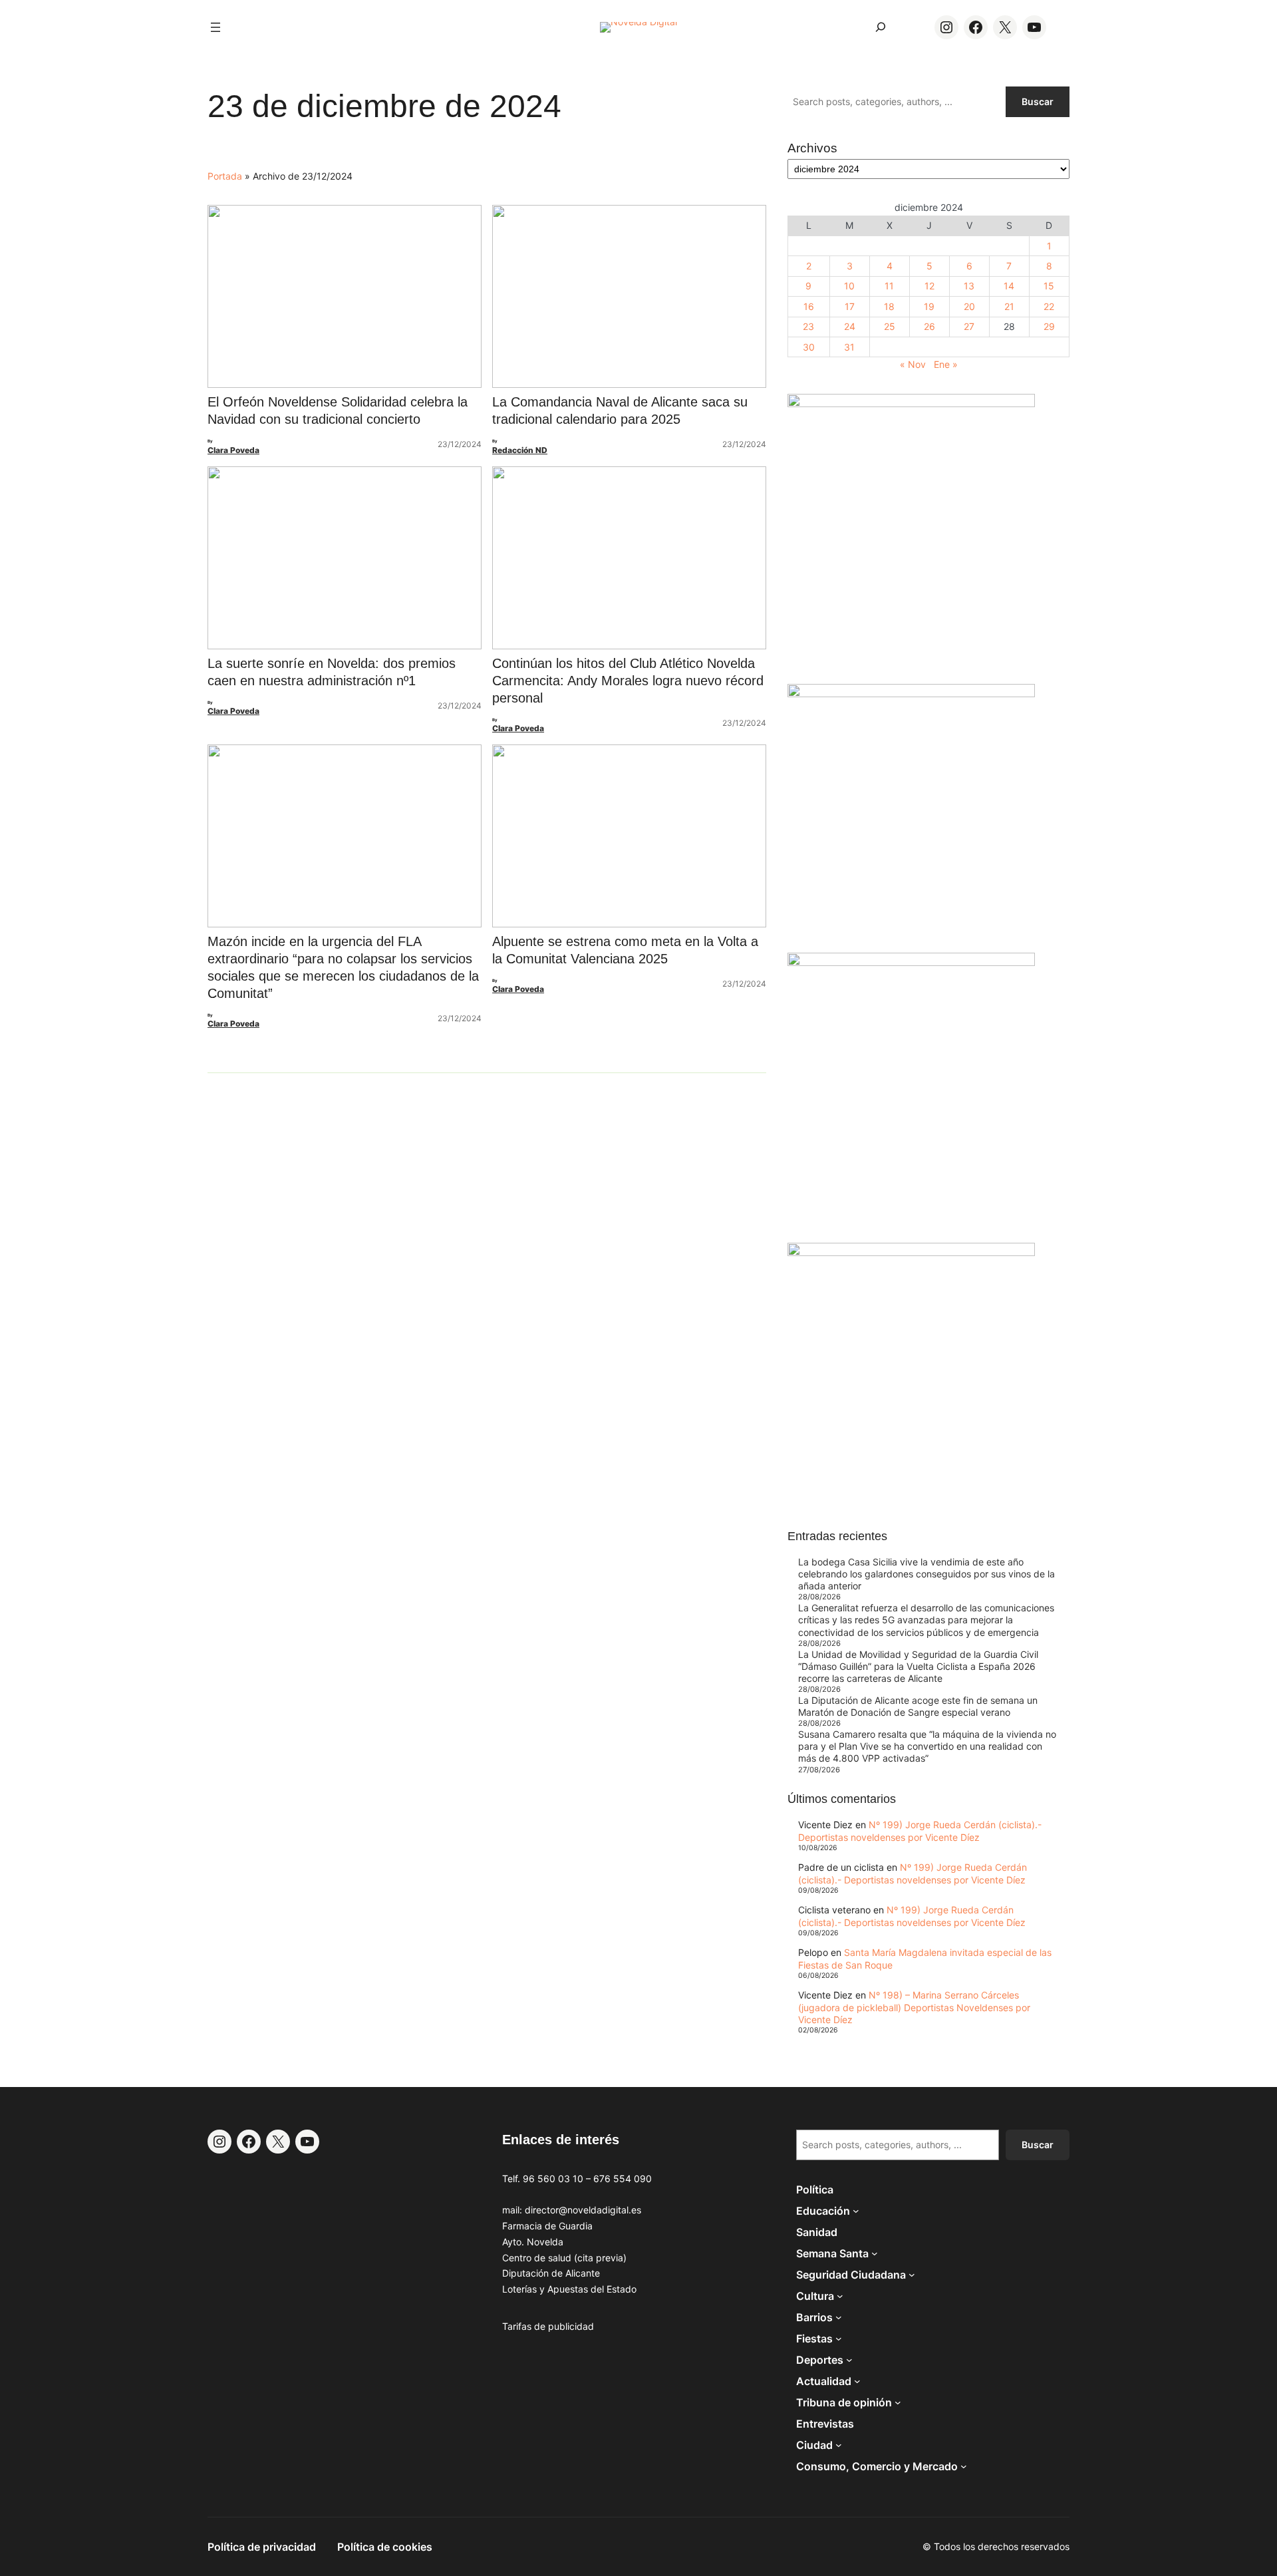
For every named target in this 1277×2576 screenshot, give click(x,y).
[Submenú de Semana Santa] (875, 2253)
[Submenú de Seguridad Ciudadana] (912, 2275)
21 (1009, 306)
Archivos (812, 148)
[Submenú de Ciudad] (839, 2445)
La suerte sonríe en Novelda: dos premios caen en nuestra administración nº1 (332, 672)
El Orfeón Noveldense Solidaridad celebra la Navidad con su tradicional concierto (338, 410)
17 (850, 306)
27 (969, 326)
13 (969, 286)
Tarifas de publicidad (548, 2326)
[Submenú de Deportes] (849, 2360)
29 (1049, 326)
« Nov (913, 364)
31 (849, 347)
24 (850, 326)
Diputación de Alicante (551, 2273)
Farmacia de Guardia (547, 2226)
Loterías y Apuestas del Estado (569, 2289)
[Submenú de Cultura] (840, 2296)
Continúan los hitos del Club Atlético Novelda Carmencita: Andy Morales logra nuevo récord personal (628, 681)
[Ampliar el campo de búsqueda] (881, 27)
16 (809, 306)
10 (849, 286)
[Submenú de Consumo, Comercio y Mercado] (964, 2466)
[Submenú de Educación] (856, 2211)
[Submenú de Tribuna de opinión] (898, 2402)
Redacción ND (520, 450)
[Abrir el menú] (215, 27)
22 (1049, 306)
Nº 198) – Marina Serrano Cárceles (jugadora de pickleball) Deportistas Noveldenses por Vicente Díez (914, 2007)
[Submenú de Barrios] (839, 2317)
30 (809, 347)
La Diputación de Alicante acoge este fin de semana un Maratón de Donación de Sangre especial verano (918, 1706)
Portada (225, 176)
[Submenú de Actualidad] (857, 2381)
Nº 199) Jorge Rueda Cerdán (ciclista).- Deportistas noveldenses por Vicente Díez (920, 1831)
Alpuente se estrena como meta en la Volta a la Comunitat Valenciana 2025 (625, 950)
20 (969, 306)
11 (889, 286)
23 (808, 326)
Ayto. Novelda (533, 2242)
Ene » (946, 364)
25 (890, 326)
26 (929, 326)
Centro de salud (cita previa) (564, 2258)
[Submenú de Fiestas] (839, 2338)
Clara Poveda (233, 450)
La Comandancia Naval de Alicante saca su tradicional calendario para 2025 (620, 410)
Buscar (1038, 101)
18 (889, 306)
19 (929, 306)
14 (1009, 286)
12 (929, 286)
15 (1049, 286)
